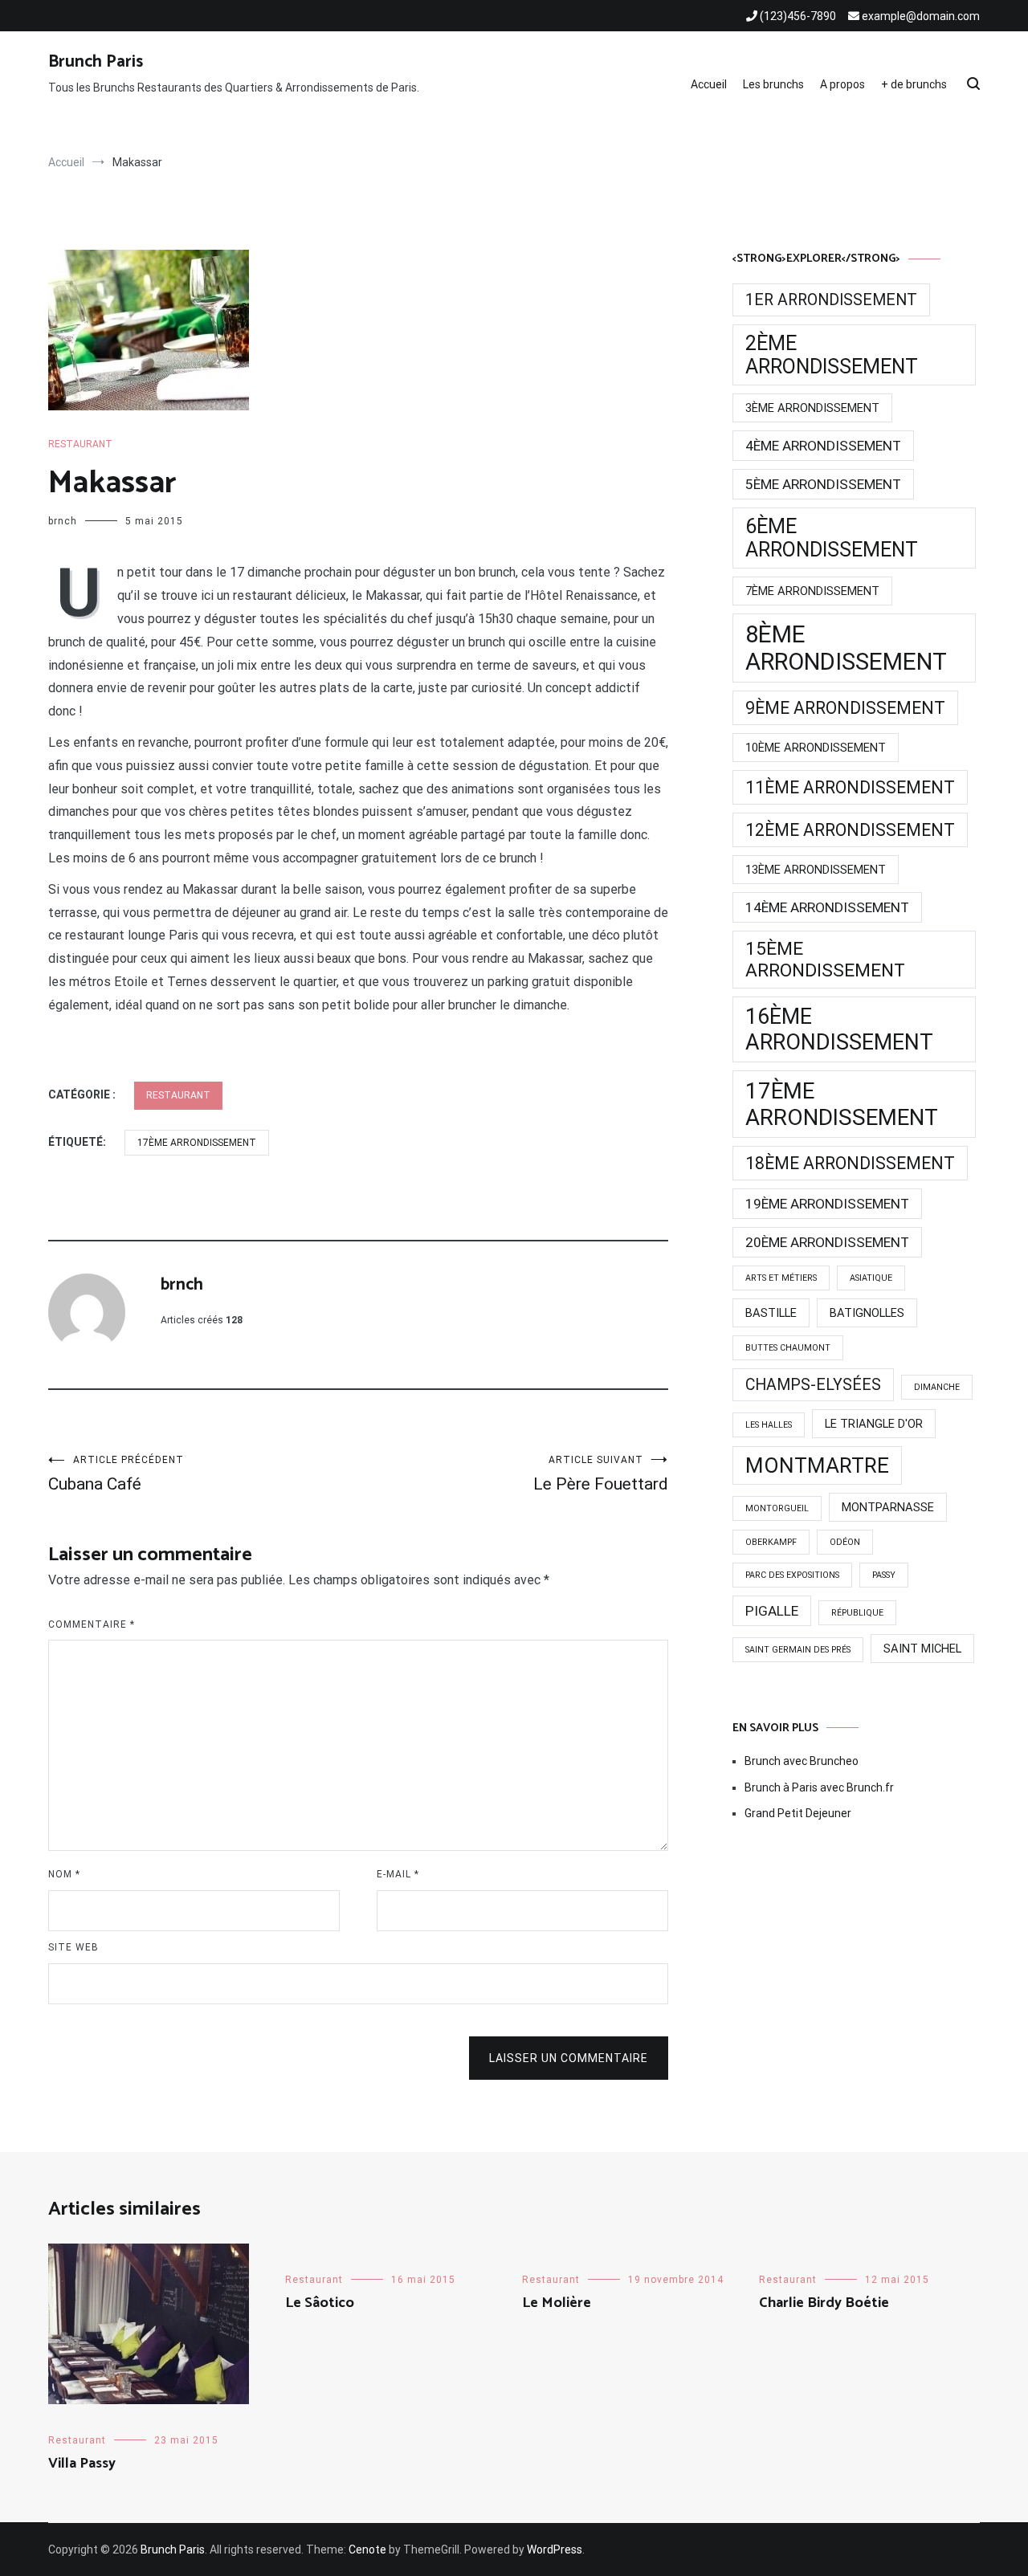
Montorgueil (777, 1508)
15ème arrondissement (825, 960)
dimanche (937, 1387)
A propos (842, 84)
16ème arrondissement (839, 1029)
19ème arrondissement (827, 1204)
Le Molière (557, 2303)
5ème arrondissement (823, 484)
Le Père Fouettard (601, 1474)
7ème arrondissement (812, 591)
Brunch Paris (96, 62)
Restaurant (80, 444)
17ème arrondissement (197, 1143)
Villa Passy (82, 2464)
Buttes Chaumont (788, 1348)
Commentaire (92, 1624)
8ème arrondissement (846, 648)
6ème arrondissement (832, 538)
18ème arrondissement (850, 1163)
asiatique (871, 1278)
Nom (64, 1874)
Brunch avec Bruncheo (802, 1761)
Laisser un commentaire (569, 2058)
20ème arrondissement (827, 1242)
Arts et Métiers (781, 1278)
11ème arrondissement (850, 787)
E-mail (398, 1874)
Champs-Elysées (813, 1385)
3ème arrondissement (812, 408)
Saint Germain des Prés (798, 1650)
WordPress (555, 2550)
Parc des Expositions (792, 1575)
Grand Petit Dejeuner (798, 1813)
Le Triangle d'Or (874, 1424)
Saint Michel (922, 1649)
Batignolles (867, 1313)
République (857, 1613)
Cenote (367, 2550)
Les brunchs (773, 84)
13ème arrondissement (816, 870)
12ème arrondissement (850, 830)
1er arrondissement (831, 300)
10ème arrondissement (816, 748)
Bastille (771, 1313)
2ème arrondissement (832, 355)
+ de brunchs (914, 84)
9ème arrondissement (845, 708)
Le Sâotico (320, 2303)
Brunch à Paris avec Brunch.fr (819, 1787)
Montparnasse (888, 1507)
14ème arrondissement (827, 907)
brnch (63, 521)
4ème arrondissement (823, 446)
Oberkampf (771, 1542)
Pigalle (772, 1611)
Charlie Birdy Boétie (824, 2303)
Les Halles (769, 1425)
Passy (884, 1575)
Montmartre (817, 1465)
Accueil (709, 84)
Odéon (845, 1542)
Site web (73, 1947)
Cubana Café (116, 1474)
